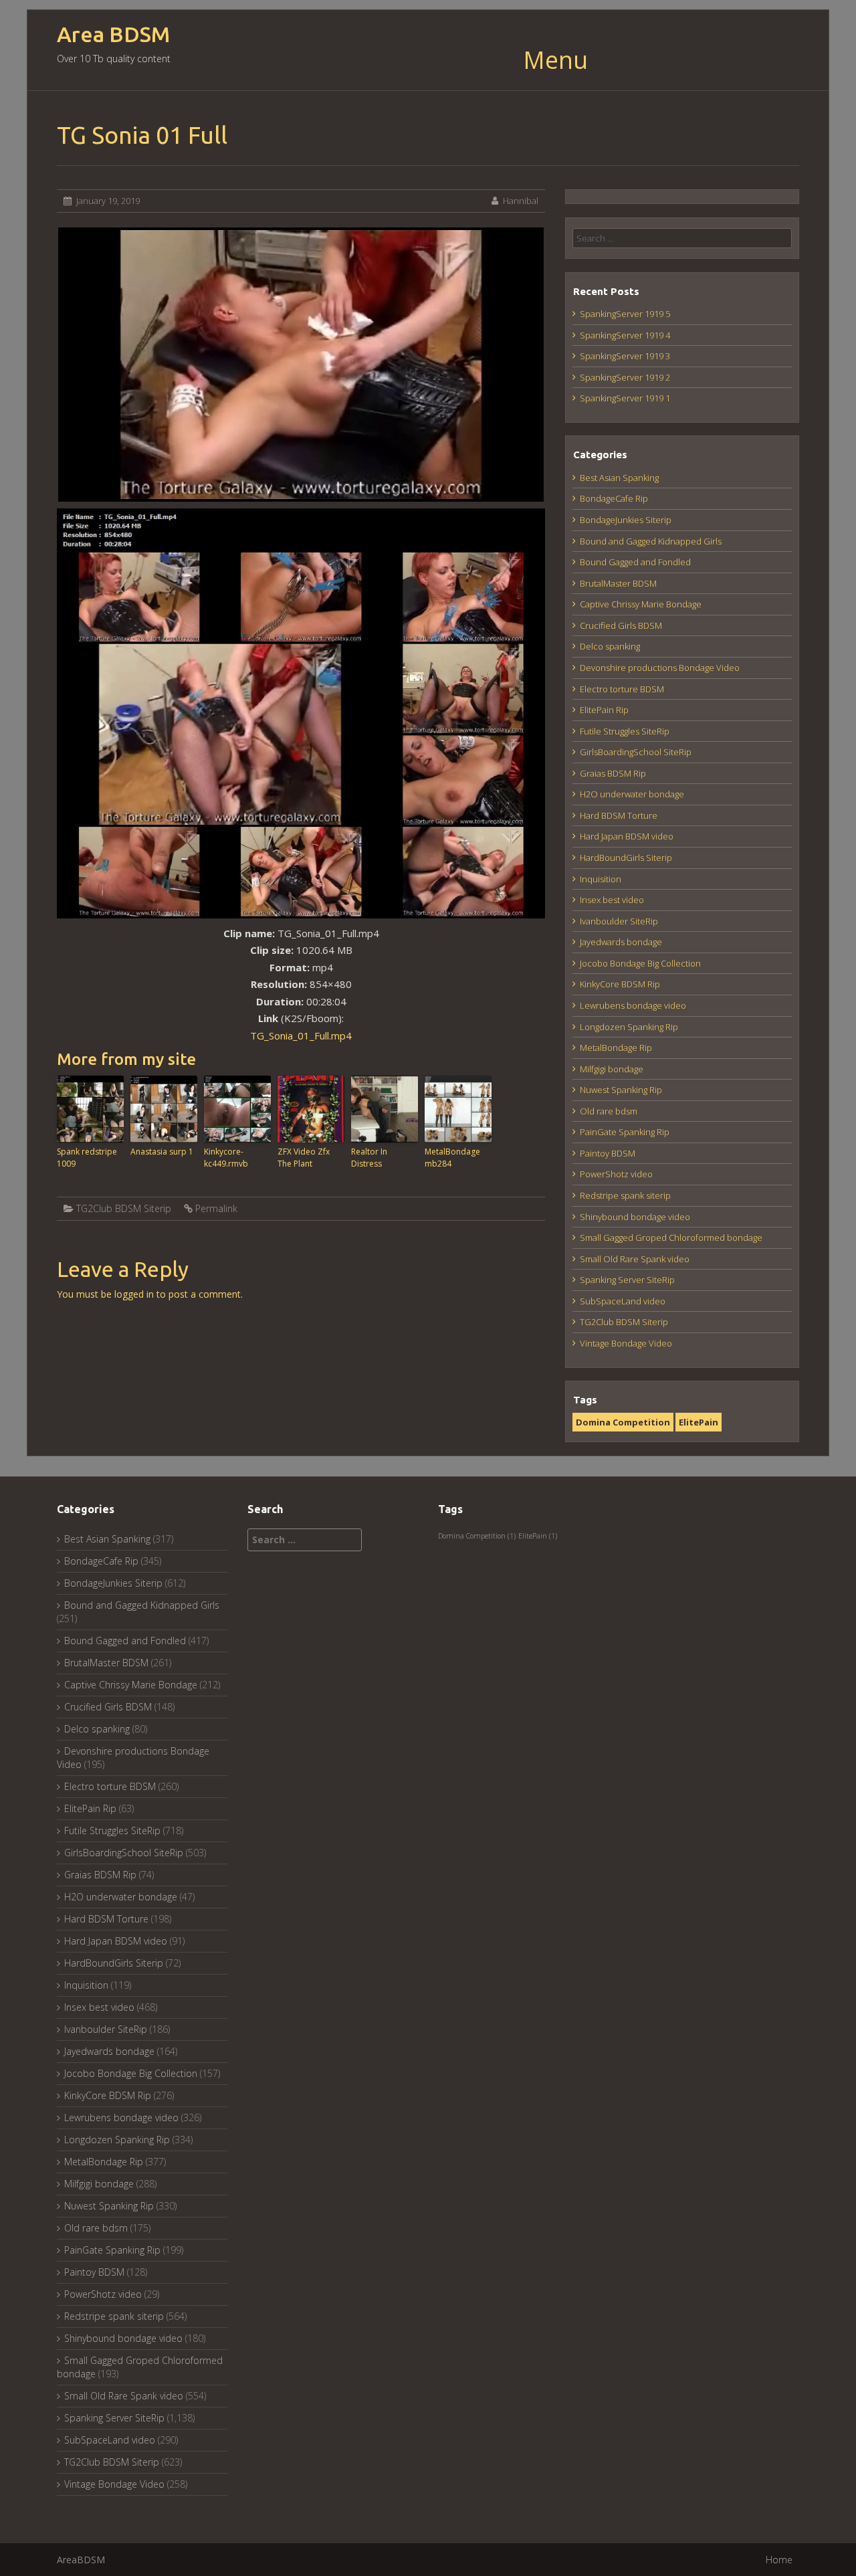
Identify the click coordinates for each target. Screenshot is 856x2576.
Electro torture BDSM (622, 689)
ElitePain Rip (604, 710)
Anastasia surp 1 (162, 1152)
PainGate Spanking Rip (625, 1132)
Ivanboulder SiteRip (619, 921)
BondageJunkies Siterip (626, 520)
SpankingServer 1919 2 (625, 377)
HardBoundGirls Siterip (626, 858)
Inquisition (601, 879)
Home (779, 2560)
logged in (134, 1294)
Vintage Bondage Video (626, 1343)
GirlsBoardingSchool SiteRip (636, 752)
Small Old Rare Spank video (635, 1259)
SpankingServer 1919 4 (625, 335)
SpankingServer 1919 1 (625, 398)
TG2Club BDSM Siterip (124, 1208)
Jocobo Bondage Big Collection (640, 963)
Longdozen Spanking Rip (629, 1027)
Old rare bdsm (609, 1111)
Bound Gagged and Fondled (635, 562)
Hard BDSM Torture (619, 815)
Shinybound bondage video (635, 1217)
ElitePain (699, 1422)
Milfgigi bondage (612, 1069)
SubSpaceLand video (623, 1301)
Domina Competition (623, 1422)
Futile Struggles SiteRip (625, 731)
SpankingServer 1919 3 (625, 356)
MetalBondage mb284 (452, 1158)
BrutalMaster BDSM (618, 583)
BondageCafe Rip (614, 498)
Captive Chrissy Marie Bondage (641, 604)
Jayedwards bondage (621, 942)
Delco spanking (610, 646)
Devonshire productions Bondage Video (660, 668)
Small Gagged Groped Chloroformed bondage (671, 1237)
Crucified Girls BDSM (621, 625)
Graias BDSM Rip (613, 773)
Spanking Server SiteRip (627, 1280)
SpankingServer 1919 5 (625, 314)
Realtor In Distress (369, 1158)
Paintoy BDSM (608, 1153)
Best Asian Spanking (619, 478)
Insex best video (612, 900)
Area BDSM (113, 34)
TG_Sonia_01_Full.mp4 (301, 1035)
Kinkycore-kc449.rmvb (226, 1158)
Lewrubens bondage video (633, 1005)
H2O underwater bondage (632, 794)
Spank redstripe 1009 (87, 1158)
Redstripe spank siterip (625, 1195)
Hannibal (521, 201)
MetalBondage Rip (616, 1048)
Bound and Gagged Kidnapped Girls (651, 541)
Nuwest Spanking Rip (621, 1090)
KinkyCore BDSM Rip (620, 984)
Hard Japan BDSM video (627, 836)
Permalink (216, 1208)
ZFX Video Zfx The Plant (304, 1158)
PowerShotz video (616, 1174)
